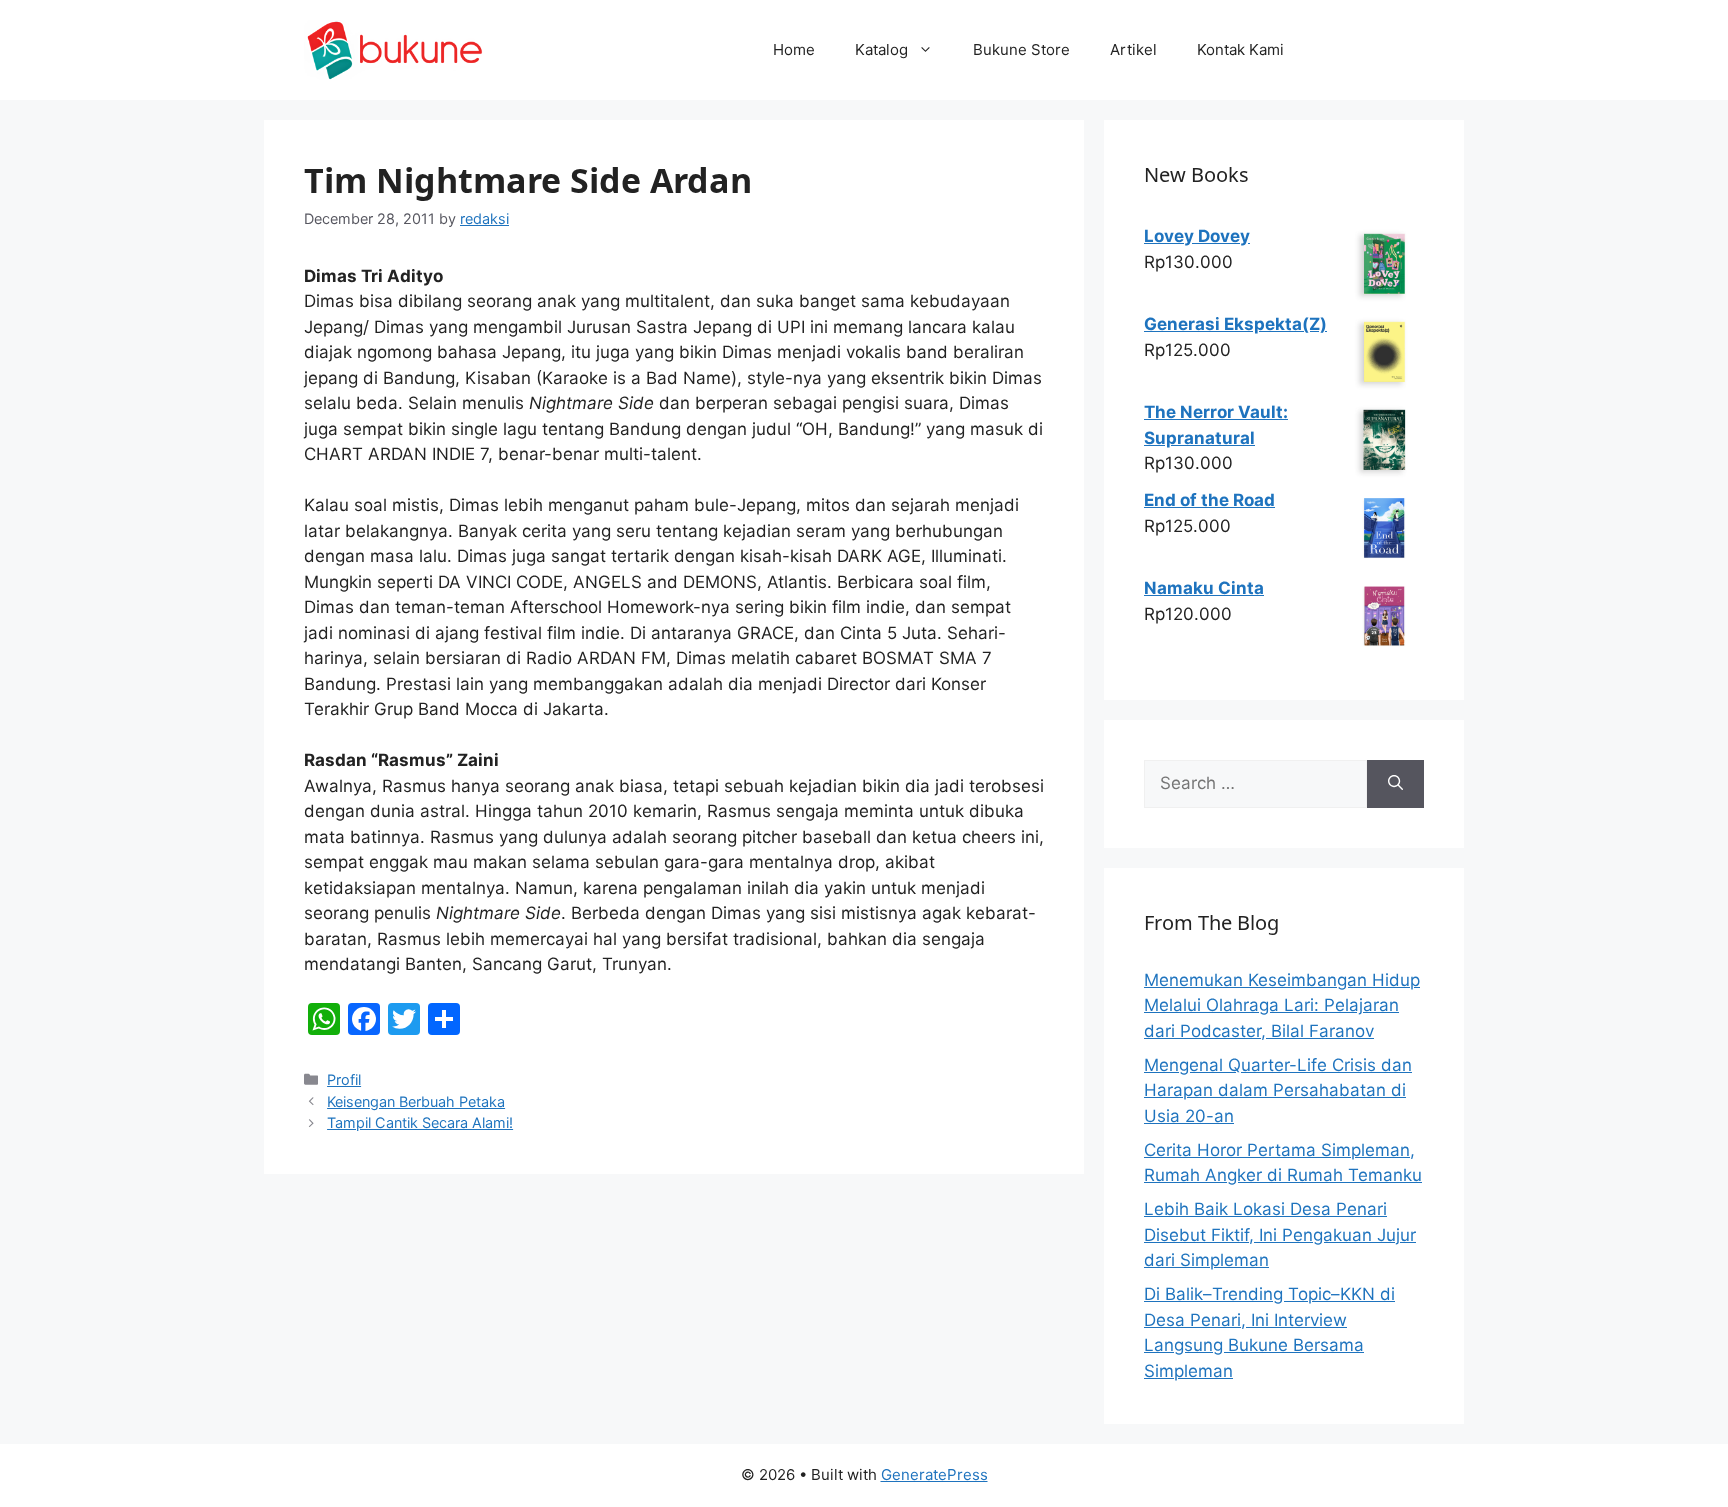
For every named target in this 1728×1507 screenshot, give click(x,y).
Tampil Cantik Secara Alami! (420, 1122)
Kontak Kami (1240, 49)
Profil (344, 1079)
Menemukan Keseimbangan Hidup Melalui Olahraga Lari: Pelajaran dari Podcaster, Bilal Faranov (1282, 1005)
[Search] (1395, 784)
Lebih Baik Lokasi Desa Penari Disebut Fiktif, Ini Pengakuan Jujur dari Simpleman (1280, 1234)
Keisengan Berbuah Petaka (416, 1101)
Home (794, 49)
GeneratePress (934, 1474)
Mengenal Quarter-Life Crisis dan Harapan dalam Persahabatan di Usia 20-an (1278, 1090)
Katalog (881, 49)
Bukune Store (1021, 49)
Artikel (1133, 49)
